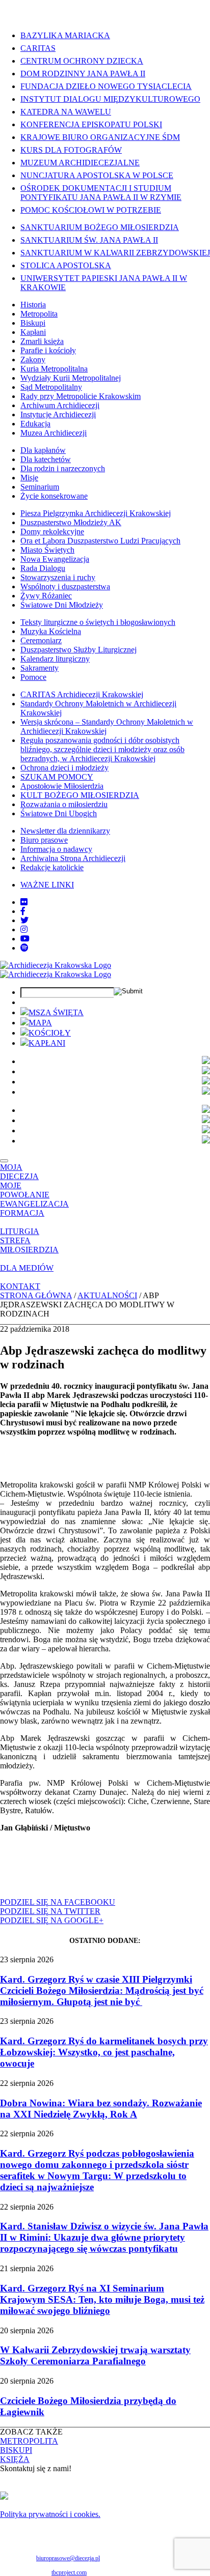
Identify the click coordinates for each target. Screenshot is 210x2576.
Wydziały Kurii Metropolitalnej (71, 378)
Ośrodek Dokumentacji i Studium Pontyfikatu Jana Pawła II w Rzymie (101, 193)
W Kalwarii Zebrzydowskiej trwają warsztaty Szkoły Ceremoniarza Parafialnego (95, 2355)
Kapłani (33, 332)
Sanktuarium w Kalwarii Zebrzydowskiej (115, 253)
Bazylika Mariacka (65, 35)
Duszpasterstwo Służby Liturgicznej (78, 650)
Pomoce (33, 677)
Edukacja (35, 424)
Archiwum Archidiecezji (60, 405)
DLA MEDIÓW (27, 1268)
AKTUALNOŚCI (107, 1295)
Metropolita (39, 314)
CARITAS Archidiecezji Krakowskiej (82, 694)
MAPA (40, 1023)
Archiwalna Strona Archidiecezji (73, 858)
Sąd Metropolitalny (51, 387)
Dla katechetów (46, 459)
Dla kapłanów (43, 450)
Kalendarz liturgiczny (55, 659)
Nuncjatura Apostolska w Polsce (97, 175)
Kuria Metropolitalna (54, 369)
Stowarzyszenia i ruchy (58, 577)
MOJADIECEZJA (19, 1172)
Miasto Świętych (47, 550)
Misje (29, 478)
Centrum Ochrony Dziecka (82, 61)
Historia (33, 305)
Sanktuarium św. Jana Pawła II (89, 240)
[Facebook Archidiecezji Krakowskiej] (23, 911)
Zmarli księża (42, 341)
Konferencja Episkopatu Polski (91, 124)
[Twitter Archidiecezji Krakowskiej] (24, 920)
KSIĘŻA (15, 2459)
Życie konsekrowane (54, 496)
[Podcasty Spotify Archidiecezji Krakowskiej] (24, 948)
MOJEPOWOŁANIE (25, 1190)
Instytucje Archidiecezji (58, 414)
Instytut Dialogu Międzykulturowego (110, 99)
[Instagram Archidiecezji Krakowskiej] (24, 929)
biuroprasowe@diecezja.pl (68, 2558)
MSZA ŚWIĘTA (56, 1012)
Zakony (33, 360)
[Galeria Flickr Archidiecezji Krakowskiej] (24, 902)
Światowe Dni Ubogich (59, 813)
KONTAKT (20, 1286)
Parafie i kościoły (48, 350)
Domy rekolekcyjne (52, 532)
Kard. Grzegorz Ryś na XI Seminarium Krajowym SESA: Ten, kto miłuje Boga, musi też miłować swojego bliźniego (102, 2299)
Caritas (38, 48)
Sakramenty (40, 668)
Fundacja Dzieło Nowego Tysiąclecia (106, 86)
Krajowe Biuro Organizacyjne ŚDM (100, 137)
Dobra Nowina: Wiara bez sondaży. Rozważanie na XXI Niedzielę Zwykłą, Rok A (101, 2109)
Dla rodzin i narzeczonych (63, 468)
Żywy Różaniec (46, 596)
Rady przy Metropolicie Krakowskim (81, 396)
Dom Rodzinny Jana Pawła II (83, 74)
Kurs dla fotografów (71, 150)
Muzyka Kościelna (51, 631)
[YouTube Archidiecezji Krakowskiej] (25, 939)
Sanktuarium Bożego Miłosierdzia (100, 227)
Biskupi (33, 323)
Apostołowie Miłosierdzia (62, 786)
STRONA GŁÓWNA (36, 1295)
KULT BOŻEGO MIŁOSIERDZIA (80, 795)
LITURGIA (20, 1231)
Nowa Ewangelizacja (55, 559)
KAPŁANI (47, 1043)
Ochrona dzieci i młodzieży (64, 768)
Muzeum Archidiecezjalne (80, 163)
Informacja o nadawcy (56, 849)
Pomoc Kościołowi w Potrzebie (91, 210)
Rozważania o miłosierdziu (64, 804)
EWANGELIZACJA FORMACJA (34, 1208)
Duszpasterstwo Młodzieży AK (71, 522)
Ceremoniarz (41, 640)
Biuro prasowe (44, 840)
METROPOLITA (29, 2441)
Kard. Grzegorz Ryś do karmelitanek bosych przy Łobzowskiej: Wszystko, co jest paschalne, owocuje (104, 2052)
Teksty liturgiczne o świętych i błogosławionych (98, 622)
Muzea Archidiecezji (54, 433)
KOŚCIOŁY (50, 1033)
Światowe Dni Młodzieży (62, 605)
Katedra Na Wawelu (66, 112)
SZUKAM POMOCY (57, 777)
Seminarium (40, 487)
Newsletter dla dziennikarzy (65, 831)
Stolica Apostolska (66, 265)
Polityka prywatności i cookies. (50, 2514)
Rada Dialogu (43, 568)
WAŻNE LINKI (47, 885)
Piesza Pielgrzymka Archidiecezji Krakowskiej (96, 513)
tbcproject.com (69, 2572)
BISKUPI (16, 2450)
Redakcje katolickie (52, 867)
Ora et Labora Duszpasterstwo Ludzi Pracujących (100, 541)
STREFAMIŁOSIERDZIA (29, 1245)
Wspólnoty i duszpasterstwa (65, 586)
